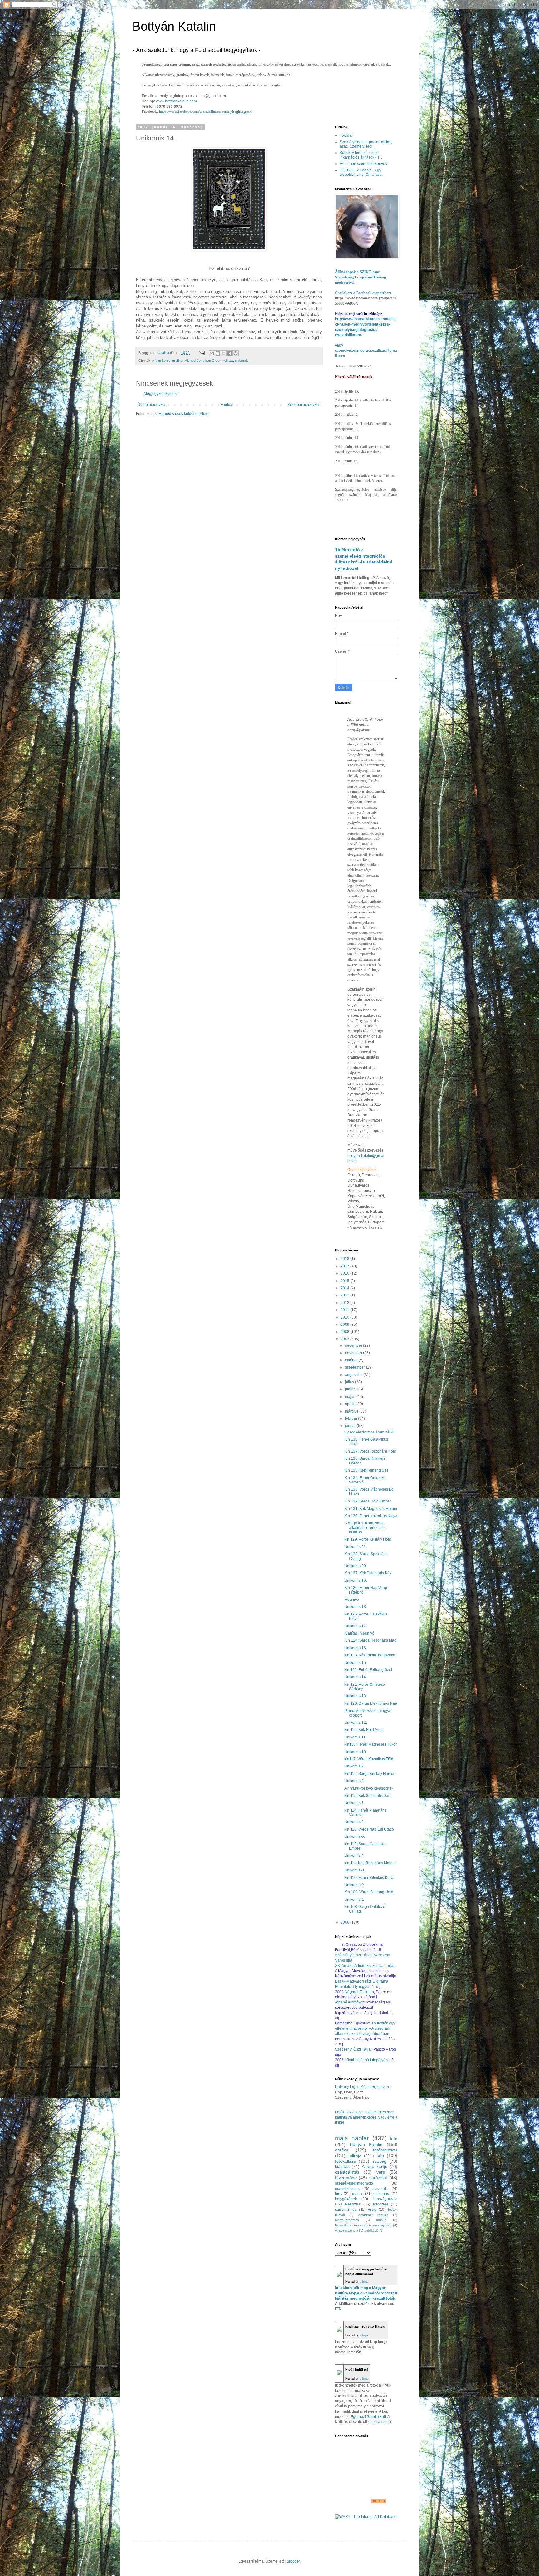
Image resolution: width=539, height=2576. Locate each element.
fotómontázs (385, 2150)
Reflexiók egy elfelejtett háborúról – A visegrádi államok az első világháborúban (365, 2028)
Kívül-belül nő (357, 2370)
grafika (177, 361)
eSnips (364, 2282)
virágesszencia (347, 2230)
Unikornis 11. (355, 1737)
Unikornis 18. (356, 1607)
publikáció (371, 2231)
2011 (345, 1310)
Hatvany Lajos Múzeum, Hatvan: (362, 2087)
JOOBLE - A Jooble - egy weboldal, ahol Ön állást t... (362, 172)
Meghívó (352, 1600)
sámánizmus (346, 2210)
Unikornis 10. (356, 1752)
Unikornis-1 (354, 1900)
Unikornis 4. (354, 1856)
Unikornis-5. (355, 1836)
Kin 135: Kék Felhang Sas (366, 1470)
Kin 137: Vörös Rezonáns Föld (370, 1451)
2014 (345, 1288)
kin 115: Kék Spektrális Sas (367, 1796)
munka (381, 2220)
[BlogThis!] (218, 353)
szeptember (355, 1367)
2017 (345, 1266)
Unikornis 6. (354, 1822)
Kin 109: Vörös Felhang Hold (369, 1892)
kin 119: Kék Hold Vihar (364, 1730)
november (354, 1353)
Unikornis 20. (356, 1566)
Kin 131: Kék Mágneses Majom (371, 1509)
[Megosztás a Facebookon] (230, 353)
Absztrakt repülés (373, 2215)
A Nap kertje (161, 361)
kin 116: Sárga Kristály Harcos (370, 1774)
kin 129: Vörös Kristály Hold (368, 1539)
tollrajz (228, 361)
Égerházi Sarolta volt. (369, 2417)
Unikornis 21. (356, 1547)
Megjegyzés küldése (161, 394)
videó (362, 2225)
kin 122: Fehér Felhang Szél (368, 1670)
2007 (345, 1339)
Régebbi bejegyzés (304, 405)
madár (358, 2194)
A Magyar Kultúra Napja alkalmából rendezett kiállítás (364, 1528)
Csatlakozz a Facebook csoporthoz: (363, 293)
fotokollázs (343, 2225)
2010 (345, 1317)
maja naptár (352, 2138)
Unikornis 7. (354, 1803)
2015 (345, 1281)
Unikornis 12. (356, 1723)
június (351, 1389)
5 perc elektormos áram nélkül (370, 1432)
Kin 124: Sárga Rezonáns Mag (370, 1640)
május (351, 1397)
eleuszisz (353, 2204)
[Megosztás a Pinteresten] (236, 353)
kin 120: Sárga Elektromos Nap (371, 1703)
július (350, 1382)
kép (380, 2156)
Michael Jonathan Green (203, 361)
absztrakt (380, 2189)
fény (339, 2194)
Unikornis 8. (354, 1781)
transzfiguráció (385, 2199)
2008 (345, 1332)
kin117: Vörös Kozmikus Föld (369, 1759)
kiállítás (342, 2166)
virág (372, 2210)
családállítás (347, 2172)
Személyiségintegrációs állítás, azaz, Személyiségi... (366, 144)
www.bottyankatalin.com (176, 101)
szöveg (379, 2161)
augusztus (354, 1375)
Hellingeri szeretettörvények (363, 164)
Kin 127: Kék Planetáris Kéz (368, 1573)
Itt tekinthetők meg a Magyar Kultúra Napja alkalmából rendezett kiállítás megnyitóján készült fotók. (366, 2293)
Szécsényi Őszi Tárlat (353, 2049)
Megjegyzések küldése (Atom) (184, 414)
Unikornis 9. (354, 1766)
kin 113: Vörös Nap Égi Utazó (369, 1829)
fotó (394, 2139)
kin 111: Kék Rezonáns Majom (370, 1863)
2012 (345, 1303)
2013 (345, 1295)
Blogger (293, 2561)
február (352, 1418)
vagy (339, 345)
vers (381, 2172)
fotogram (381, 2204)
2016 (345, 1273)
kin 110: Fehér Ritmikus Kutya (369, 1878)
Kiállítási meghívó (359, 1633)
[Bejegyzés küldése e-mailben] (202, 353)
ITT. (338, 2309)
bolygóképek (346, 2199)
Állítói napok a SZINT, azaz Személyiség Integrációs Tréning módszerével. (360, 277)
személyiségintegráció (354, 2183)
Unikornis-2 (354, 1885)
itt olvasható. (381, 2422)
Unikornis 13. (356, 1696)
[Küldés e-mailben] (212, 353)
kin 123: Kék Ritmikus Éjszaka (370, 1655)
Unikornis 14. (356, 1677)
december (354, 1345)
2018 (345, 1259)
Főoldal (227, 405)
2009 (345, 1325)
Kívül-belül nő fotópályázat (368, 2060)
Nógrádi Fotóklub (359, 1992)
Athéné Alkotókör (349, 2002)
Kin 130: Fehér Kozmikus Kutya (371, 1516)
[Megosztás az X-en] (224, 353)
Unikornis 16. (356, 1648)
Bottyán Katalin (174, 26)
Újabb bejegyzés (152, 405)
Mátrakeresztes (347, 2220)
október (352, 1360)
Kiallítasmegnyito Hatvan (366, 2326)
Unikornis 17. (356, 1626)
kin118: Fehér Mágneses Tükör (371, 1744)
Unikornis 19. (356, 1581)
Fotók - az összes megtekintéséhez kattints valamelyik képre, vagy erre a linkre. (366, 2117)
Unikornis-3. (355, 1870)
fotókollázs (345, 2161)
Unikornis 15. (356, 1663)
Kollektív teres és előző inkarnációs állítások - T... (361, 155)
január (351, 1426)
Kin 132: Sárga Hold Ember (368, 1501)
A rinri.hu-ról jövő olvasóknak (369, 1788)
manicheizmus (347, 2189)
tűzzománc (346, 2178)
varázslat (378, 2178)
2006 (345, 1922)
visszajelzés (382, 2225)
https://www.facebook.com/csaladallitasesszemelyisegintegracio (206, 111)
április (351, 1404)
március (352, 1411)
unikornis (242, 361)
